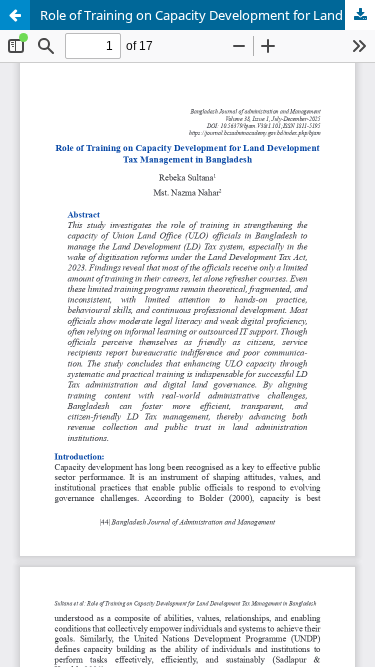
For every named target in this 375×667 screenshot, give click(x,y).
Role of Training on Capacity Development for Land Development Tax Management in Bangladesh (207, 15)
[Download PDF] (360, 15)
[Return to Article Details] (15, 15)
